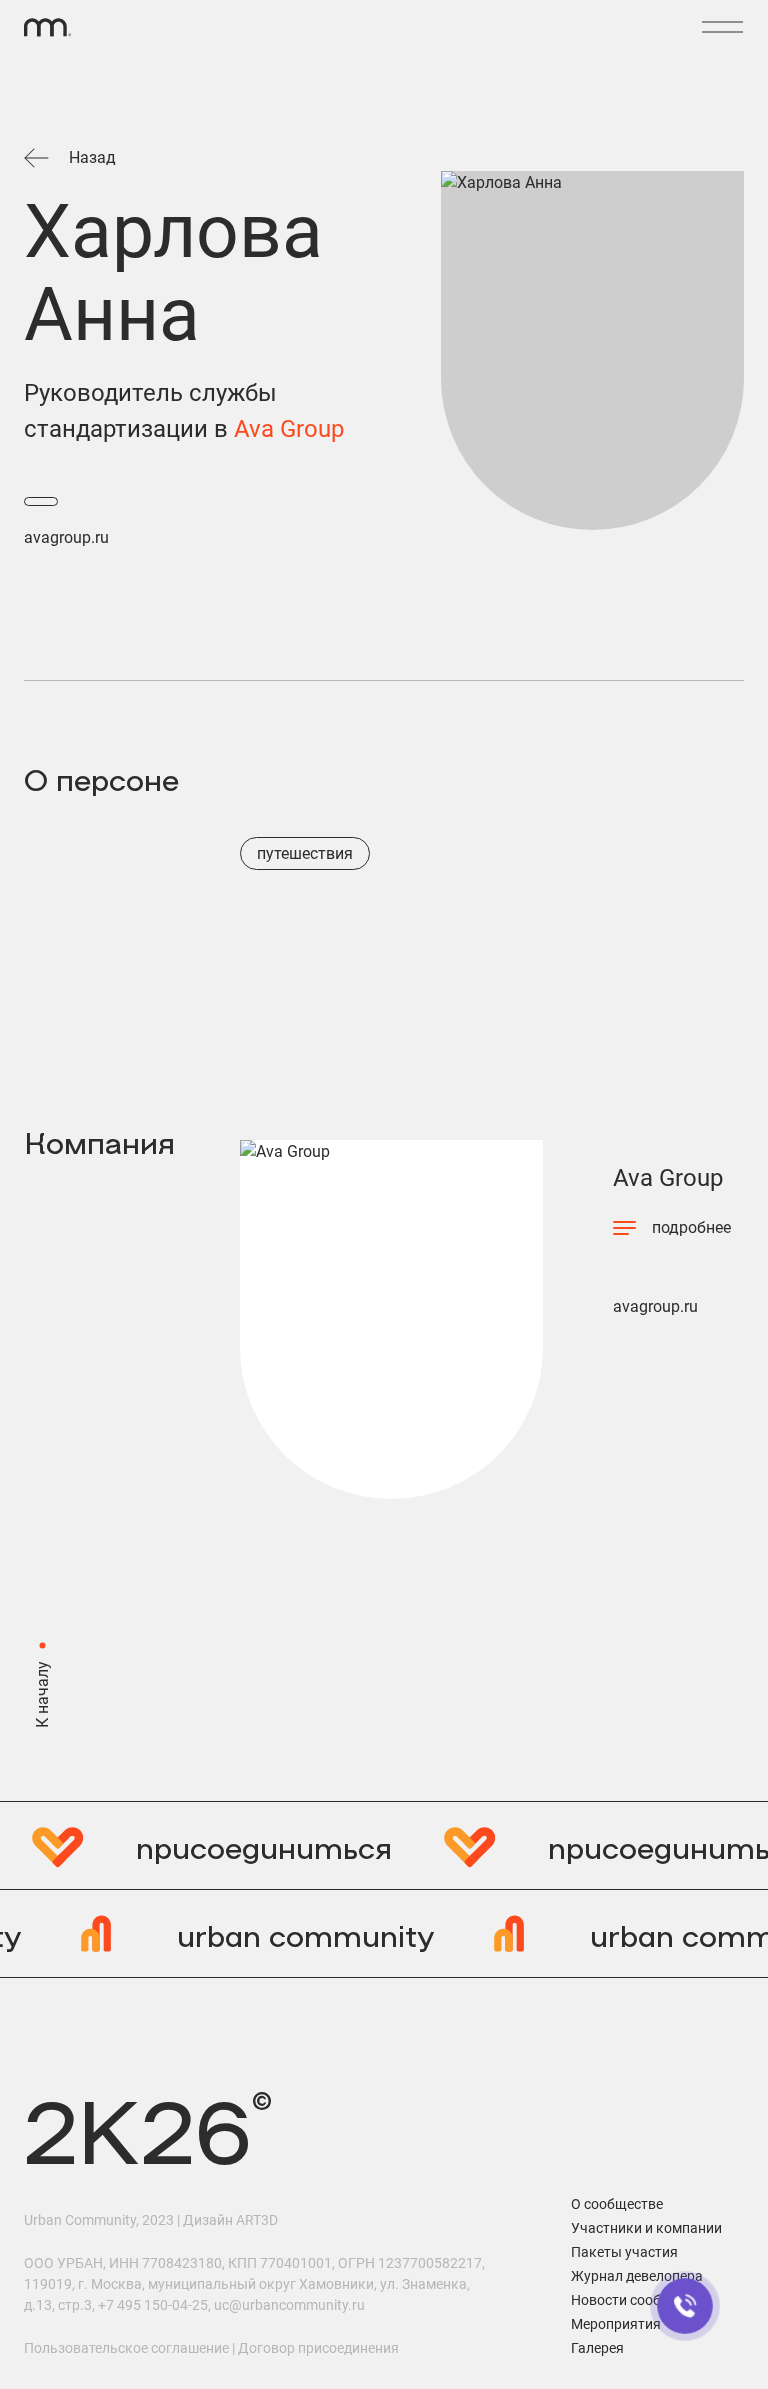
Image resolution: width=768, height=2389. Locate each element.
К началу (42, 1694)
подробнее (691, 1227)
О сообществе (617, 2204)
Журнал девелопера (637, 2276)
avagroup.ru (66, 537)
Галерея (597, 2348)
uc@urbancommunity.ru (289, 2305)
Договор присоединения (318, 2348)
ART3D (257, 2220)
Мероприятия (616, 2324)
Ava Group (289, 429)
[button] (722, 27)
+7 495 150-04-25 (153, 2305)
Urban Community (80, 2220)
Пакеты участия (624, 2252)
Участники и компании (646, 2228)
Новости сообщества (640, 2300)
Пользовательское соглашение (126, 2348)
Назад (92, 157)
